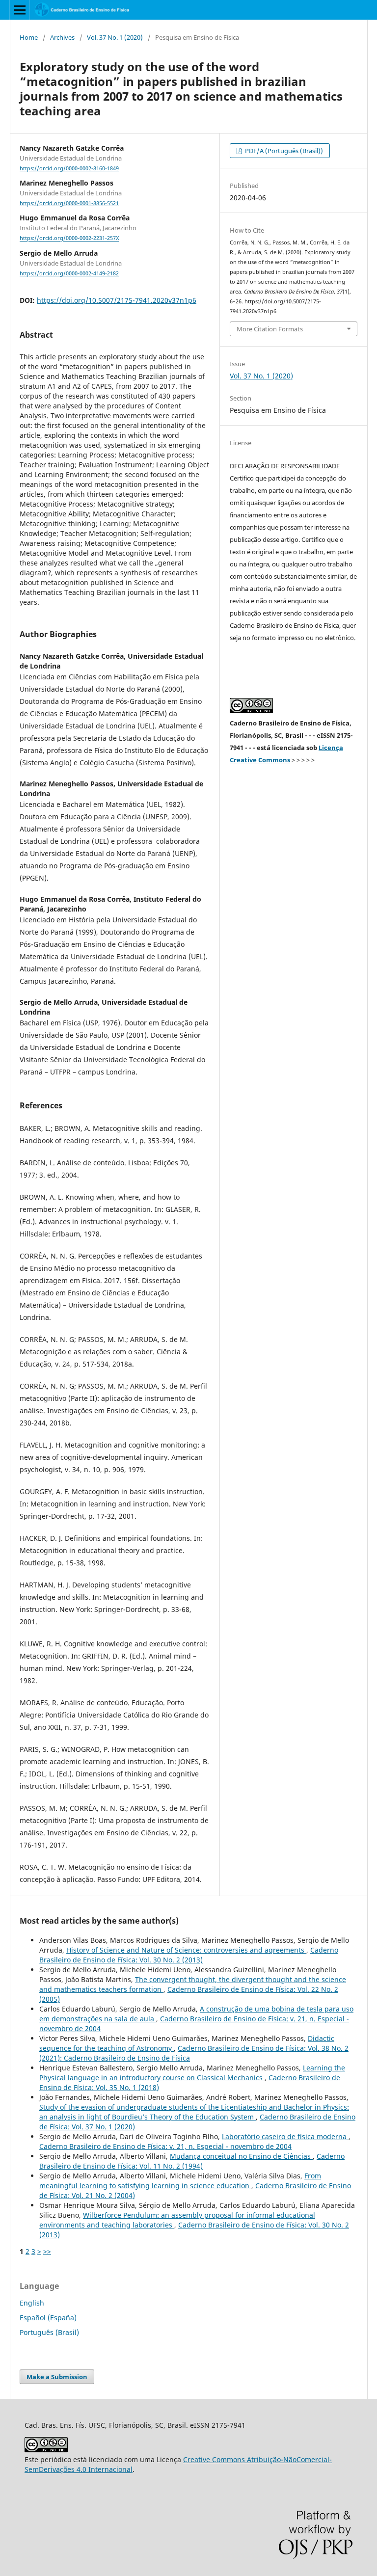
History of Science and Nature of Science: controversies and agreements (186, 1950)
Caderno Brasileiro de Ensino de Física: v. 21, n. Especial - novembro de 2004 (165, 2146)
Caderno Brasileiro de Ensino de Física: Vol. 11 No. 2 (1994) (192, 2161)
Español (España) (48, 2318)
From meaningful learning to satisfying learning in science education (180, 2181)
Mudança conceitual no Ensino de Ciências (241, 2156)
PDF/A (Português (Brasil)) (283, 151)
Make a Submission (57, 2377)
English (32, 2303)
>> (47, 2251)
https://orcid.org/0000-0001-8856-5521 (69, 203)
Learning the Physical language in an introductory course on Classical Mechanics (192, 2073)
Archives (62, 37)
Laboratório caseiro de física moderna (285, 2136)
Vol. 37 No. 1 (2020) (115, 37)
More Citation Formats (270, 329)
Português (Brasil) (49, 2332)
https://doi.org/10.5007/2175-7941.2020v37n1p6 (117, 300)
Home (29, 37)
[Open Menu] (20, 10)
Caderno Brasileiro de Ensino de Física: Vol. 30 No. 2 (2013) (189, 1955)
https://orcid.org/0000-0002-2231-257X (69, 239)
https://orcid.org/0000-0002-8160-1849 (69, 168)
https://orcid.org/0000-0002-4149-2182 (69, 273)
